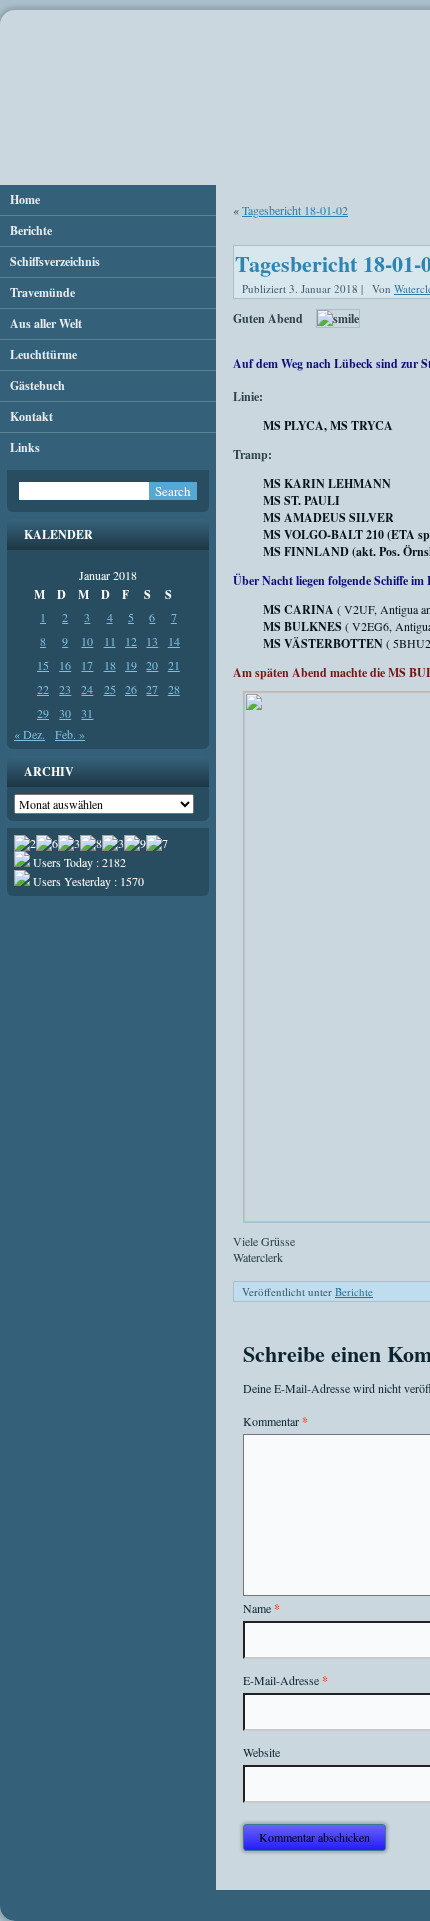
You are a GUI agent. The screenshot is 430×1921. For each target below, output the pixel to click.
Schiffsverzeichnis (55, 261)
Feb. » (70, 734)
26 (131, 689)
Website (261, 1752)
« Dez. (29, 734)
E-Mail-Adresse (285, 1680)
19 (131, 665)
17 (87, 665)
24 (87, 689)
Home (25, 199)
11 (110, 641)
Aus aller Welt (46, 323)
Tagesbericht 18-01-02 (295, 210)
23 (65, 689)
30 (65, 713)
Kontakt (31, 416)
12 (131, 641)
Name (261, 1608)
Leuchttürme (43, 354)
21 (174, 665)
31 (87, 713)
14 (174, 641)
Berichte (31, 230)
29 (43, 713)
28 (174, 689)
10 (87, 641)
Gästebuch (37, 385)
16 (65, 665)
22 (43, 689)
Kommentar (275, 1421)
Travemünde (42, 292)
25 (110, 689)
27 (152, 689)
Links (25, 447)
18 (110, 665)
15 (43, 665)
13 (152, 641)
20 (152, 665)
